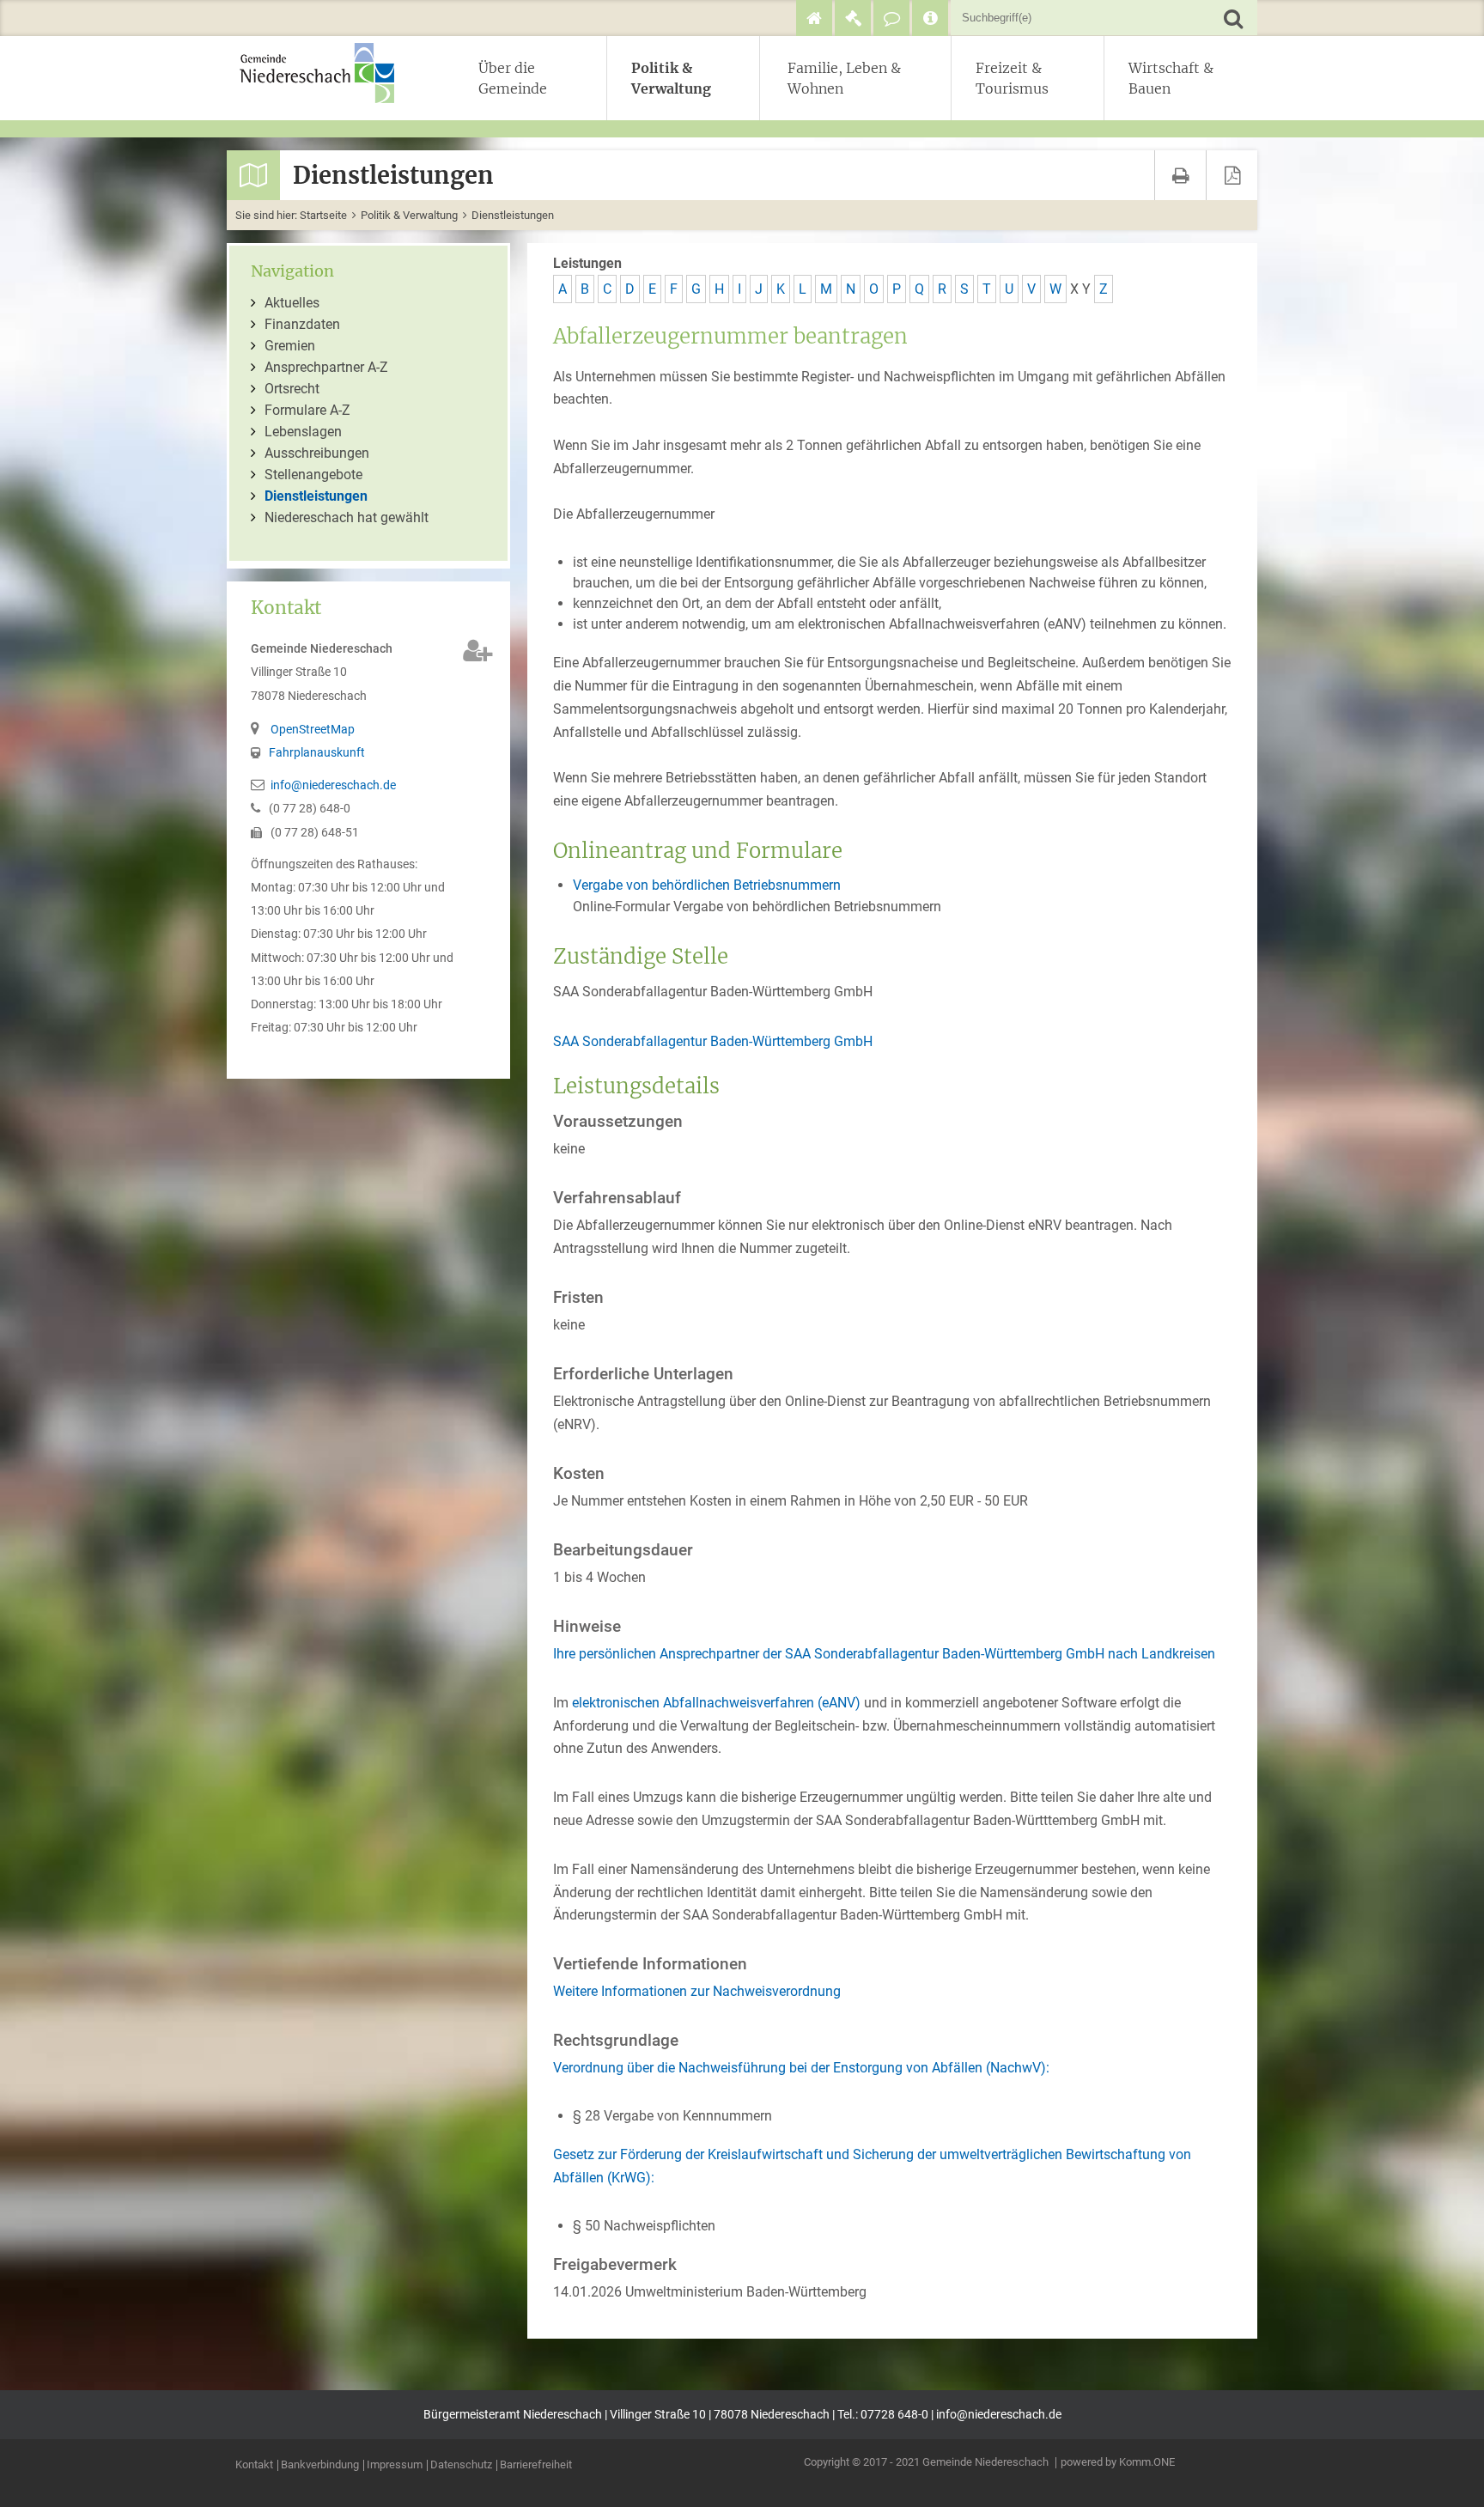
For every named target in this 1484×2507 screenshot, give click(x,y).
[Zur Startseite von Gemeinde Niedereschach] (325, 73)
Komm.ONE (1147, 2462)
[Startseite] (814, 18)
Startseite (323, 215)
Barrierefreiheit (536, 2465)
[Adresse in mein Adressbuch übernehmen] (478, 651)
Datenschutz (461, 2465)
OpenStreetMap (313, 730)
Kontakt (254, 2465)
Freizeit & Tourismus (1012, 78)
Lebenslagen (303, 432)
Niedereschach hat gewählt (347, 517)
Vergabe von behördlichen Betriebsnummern (707, 885)
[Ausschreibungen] (853, 18)
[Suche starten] (1233, 18)
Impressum (395, 2465)
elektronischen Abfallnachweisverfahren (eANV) (718, 1703)
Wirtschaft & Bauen (1171, 78)
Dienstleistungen (513, 215)
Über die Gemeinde (513, 78)
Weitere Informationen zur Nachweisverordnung (697, 1991)
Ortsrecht (292, 389)
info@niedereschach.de (333, 785)
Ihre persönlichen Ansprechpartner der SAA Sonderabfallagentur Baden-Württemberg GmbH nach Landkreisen (884, 1654)
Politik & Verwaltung (671, 78)
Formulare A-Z (307, 410)
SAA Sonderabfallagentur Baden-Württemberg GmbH (713, 1041)
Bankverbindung (320, 2465)
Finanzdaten (302, 324)
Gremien (290, 346)
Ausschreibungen (317, 453)
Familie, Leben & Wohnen (844, 78)
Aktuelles (292, 303)
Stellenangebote (313, 475)
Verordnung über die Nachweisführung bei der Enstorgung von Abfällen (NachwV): (801, 2068)
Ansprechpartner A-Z (326, 367)
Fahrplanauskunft (317, 753)
